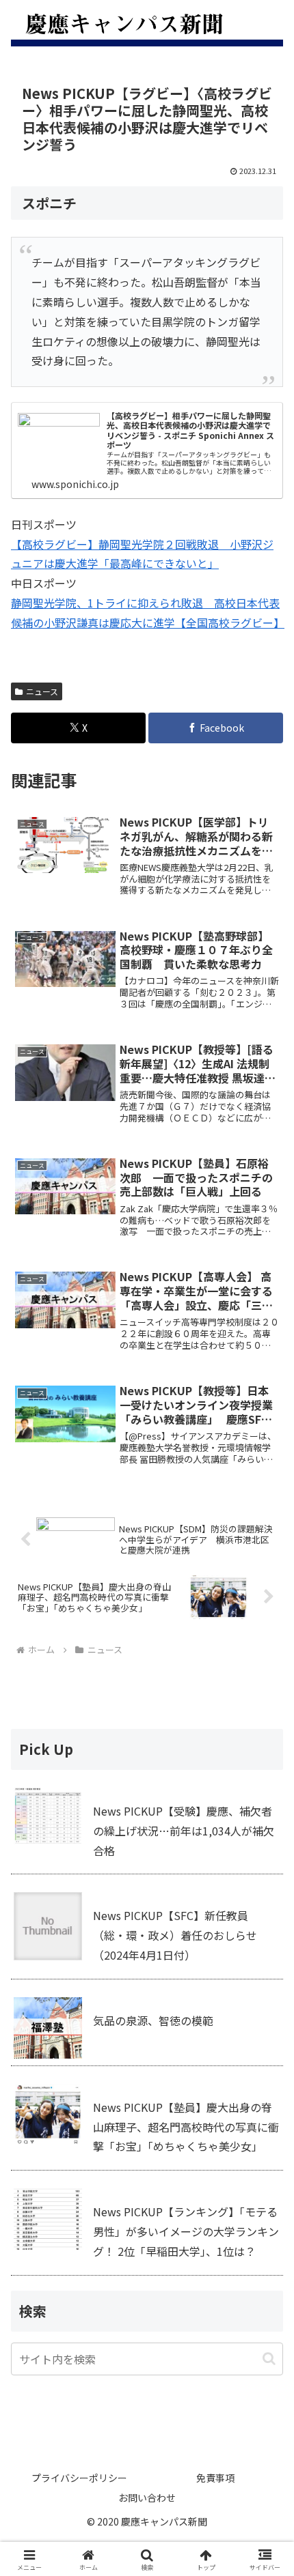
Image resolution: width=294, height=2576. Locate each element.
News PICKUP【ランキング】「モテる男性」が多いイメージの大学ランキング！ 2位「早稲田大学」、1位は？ (186, 2231)
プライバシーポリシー (79, 2478)
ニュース (42, 691)
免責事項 (215, 2478)
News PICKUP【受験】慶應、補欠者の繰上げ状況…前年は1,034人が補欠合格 (184, 1831)
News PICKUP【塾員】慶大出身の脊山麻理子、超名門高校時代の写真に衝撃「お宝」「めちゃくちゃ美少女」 (186, 2127)
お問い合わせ (147, 2498)
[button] (269, 2359)
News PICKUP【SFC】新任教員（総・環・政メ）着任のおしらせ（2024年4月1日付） (175, 1935)
